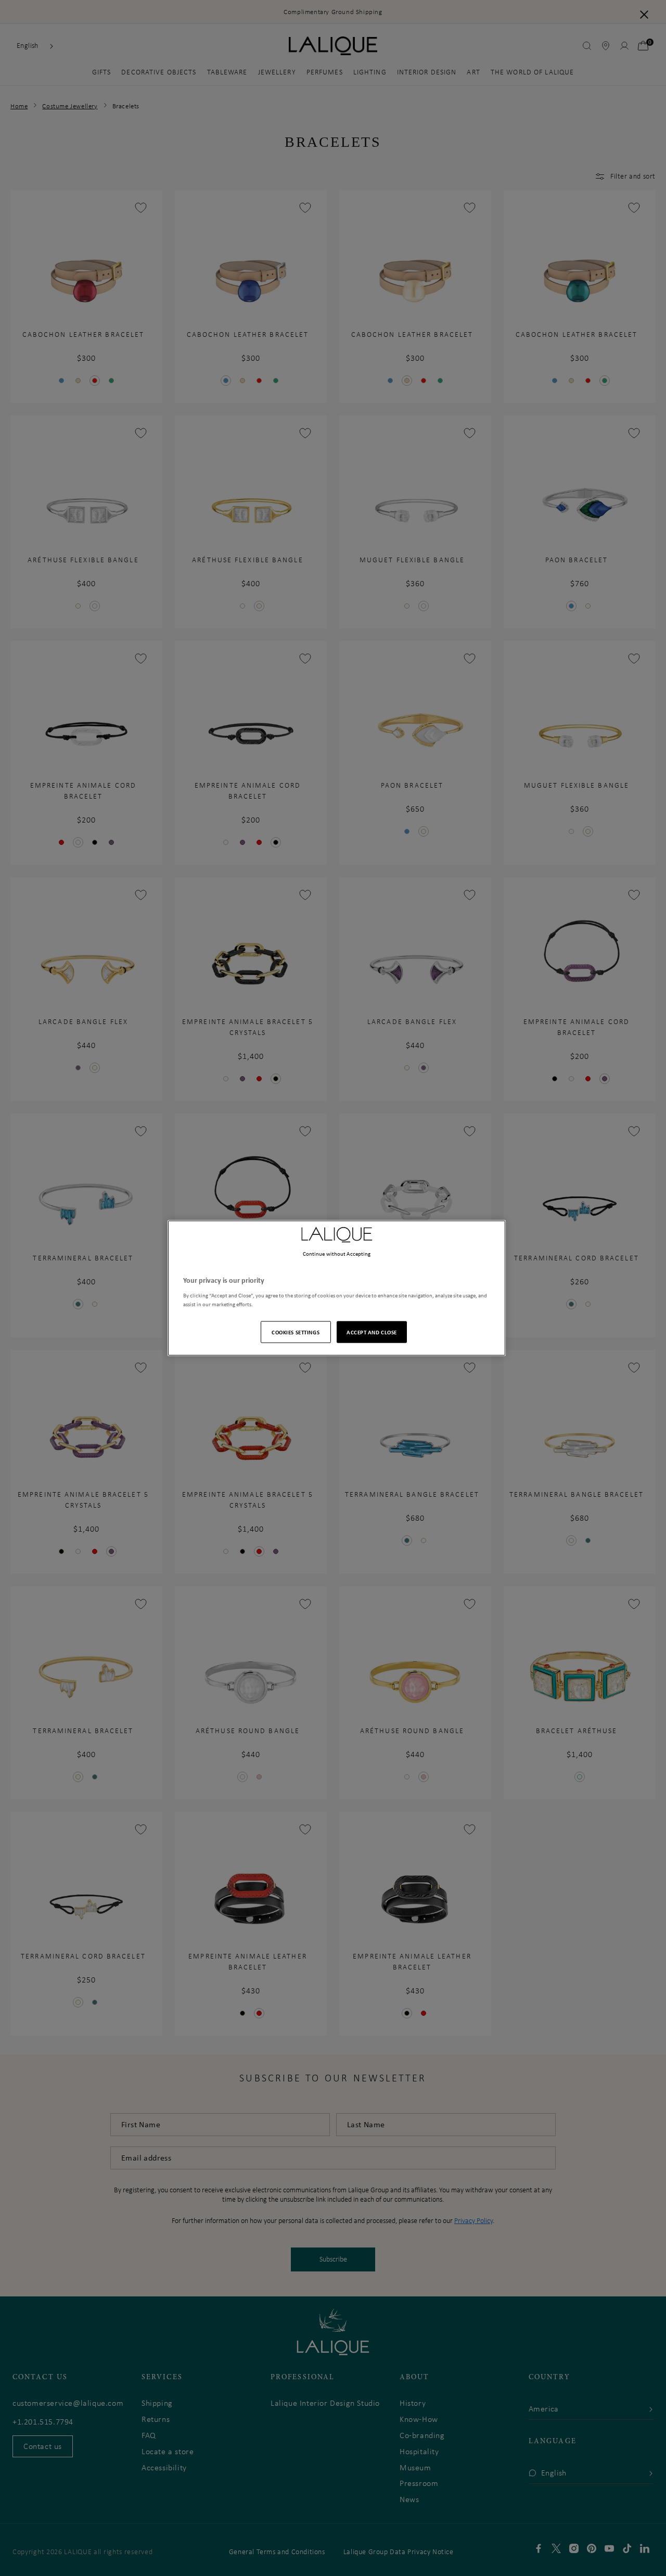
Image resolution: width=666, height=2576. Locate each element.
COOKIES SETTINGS (296, 1331)
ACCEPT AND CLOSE (372, 1331)
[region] (337, 1288)
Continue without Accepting (337, 1254)
